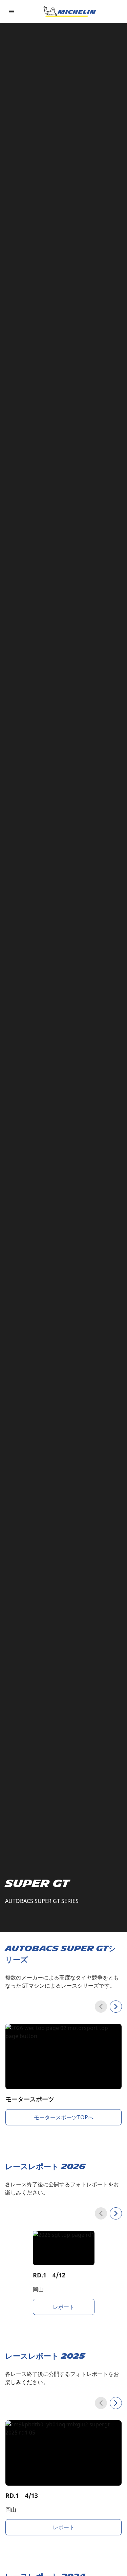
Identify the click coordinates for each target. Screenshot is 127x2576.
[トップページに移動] (70, 12)
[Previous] (101, 2007)
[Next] (116, 2007)
